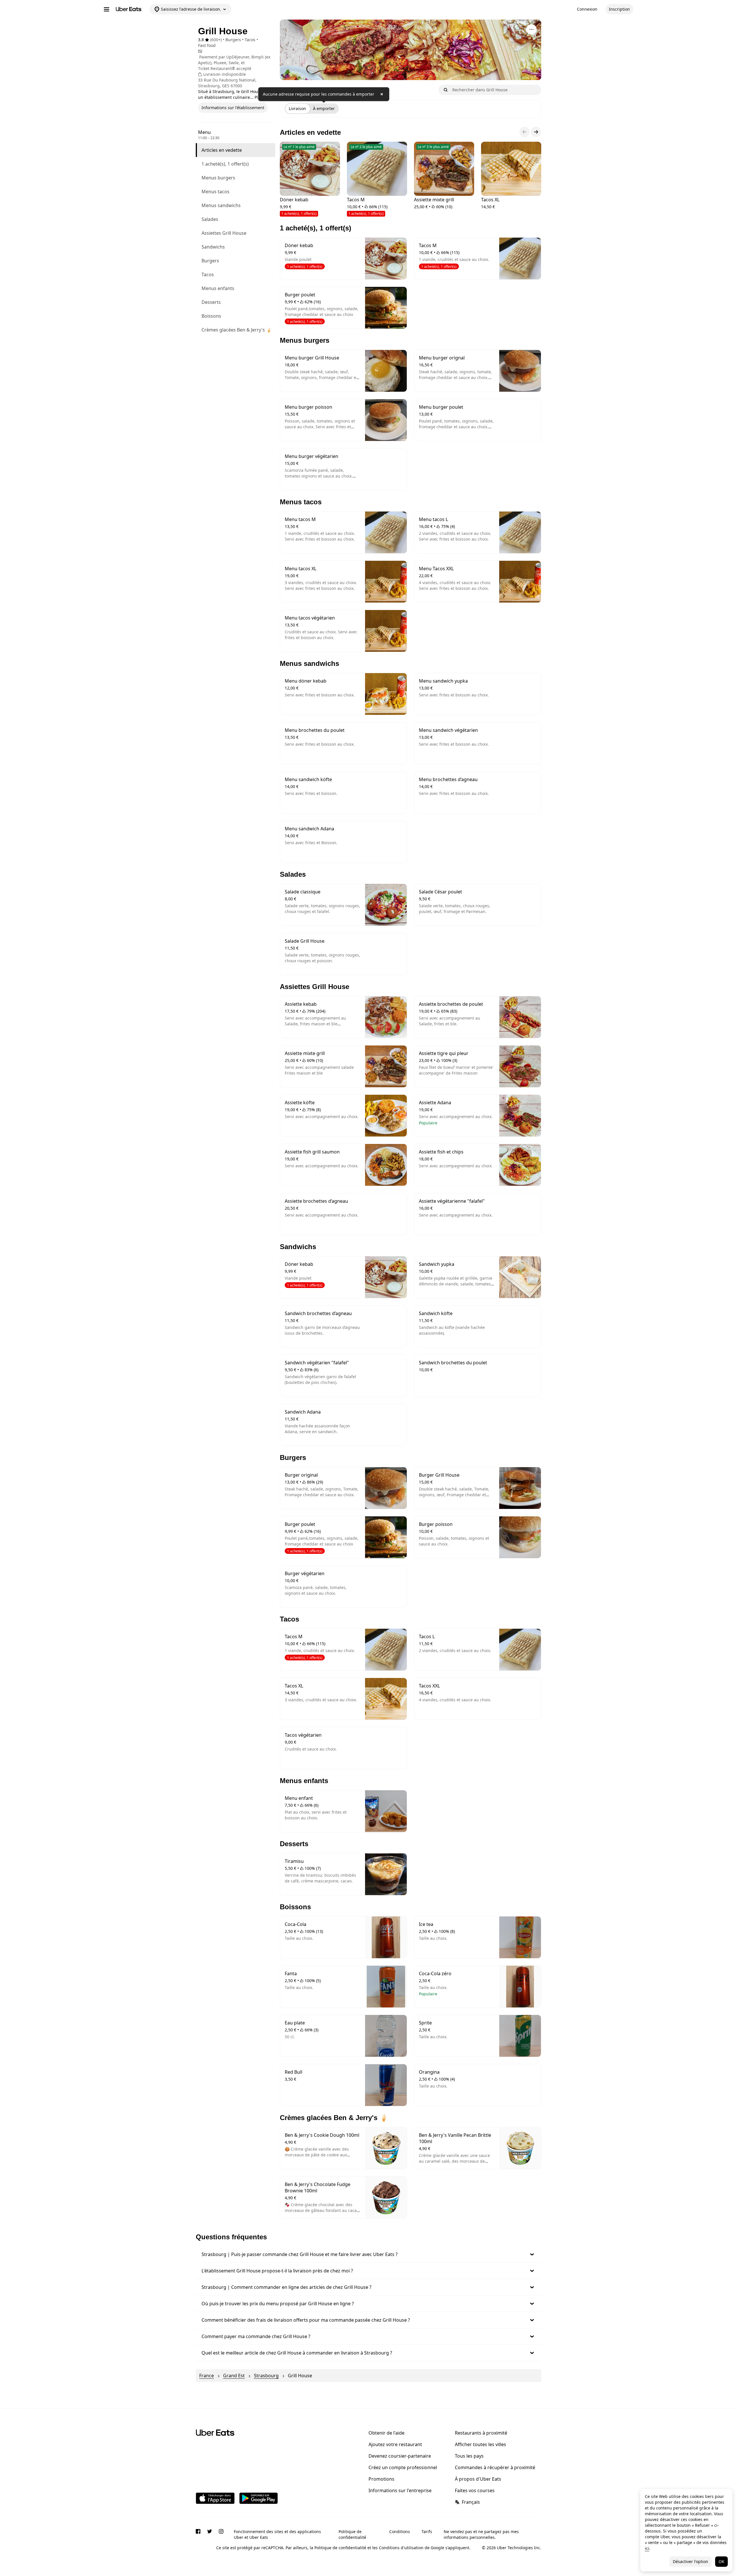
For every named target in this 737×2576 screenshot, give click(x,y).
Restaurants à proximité (481, 2433)
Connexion (587, 9)
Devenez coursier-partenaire (400, 2456)
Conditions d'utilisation (401, 2548)
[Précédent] (525, 132)
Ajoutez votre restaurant (395, 2444)
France (207, 2376)
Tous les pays (469, 2456)
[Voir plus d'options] (531, 29)
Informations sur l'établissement (233, 108)
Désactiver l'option (691, 2561)
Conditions (400, 2532)
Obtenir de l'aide (386, 2433)
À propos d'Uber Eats (478, 2479)
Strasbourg (266, 2376)
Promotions (381, 2479)
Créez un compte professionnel (403, 2467)
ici (647, 2548)
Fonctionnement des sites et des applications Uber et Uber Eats (277, 2534)
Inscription (619, 9)
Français (471, 2502)
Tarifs (427, 2532)
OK (721, 2561)
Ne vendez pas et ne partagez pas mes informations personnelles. (481, 2534)
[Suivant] (536, 132)
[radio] (297, 109)
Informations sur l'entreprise (400, 2490)
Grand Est (234, 2376)
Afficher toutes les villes (480, 2444)
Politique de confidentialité (352, 2534)
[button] (368, 2254)
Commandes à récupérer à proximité (495, 2467)
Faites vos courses (475, 2490)
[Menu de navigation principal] (107, 9)
